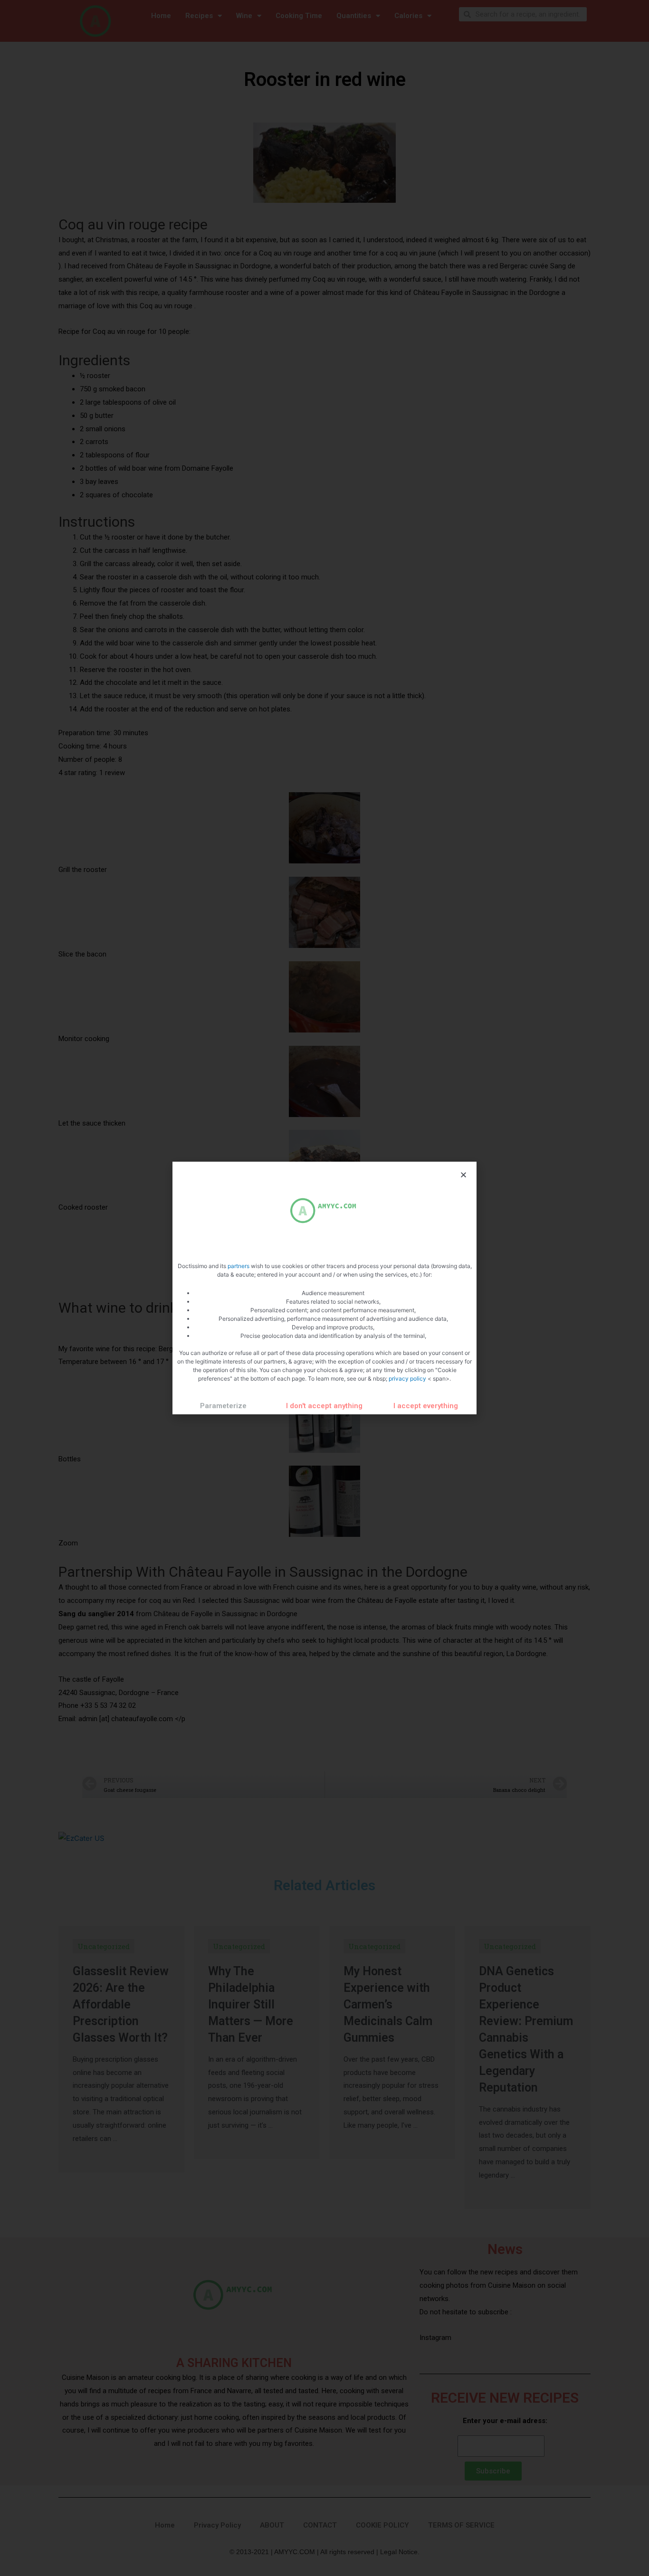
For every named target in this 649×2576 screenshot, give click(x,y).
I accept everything (426, 1406)
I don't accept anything (324, 1406)
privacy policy (408, 1378)
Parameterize (223, 1406)
